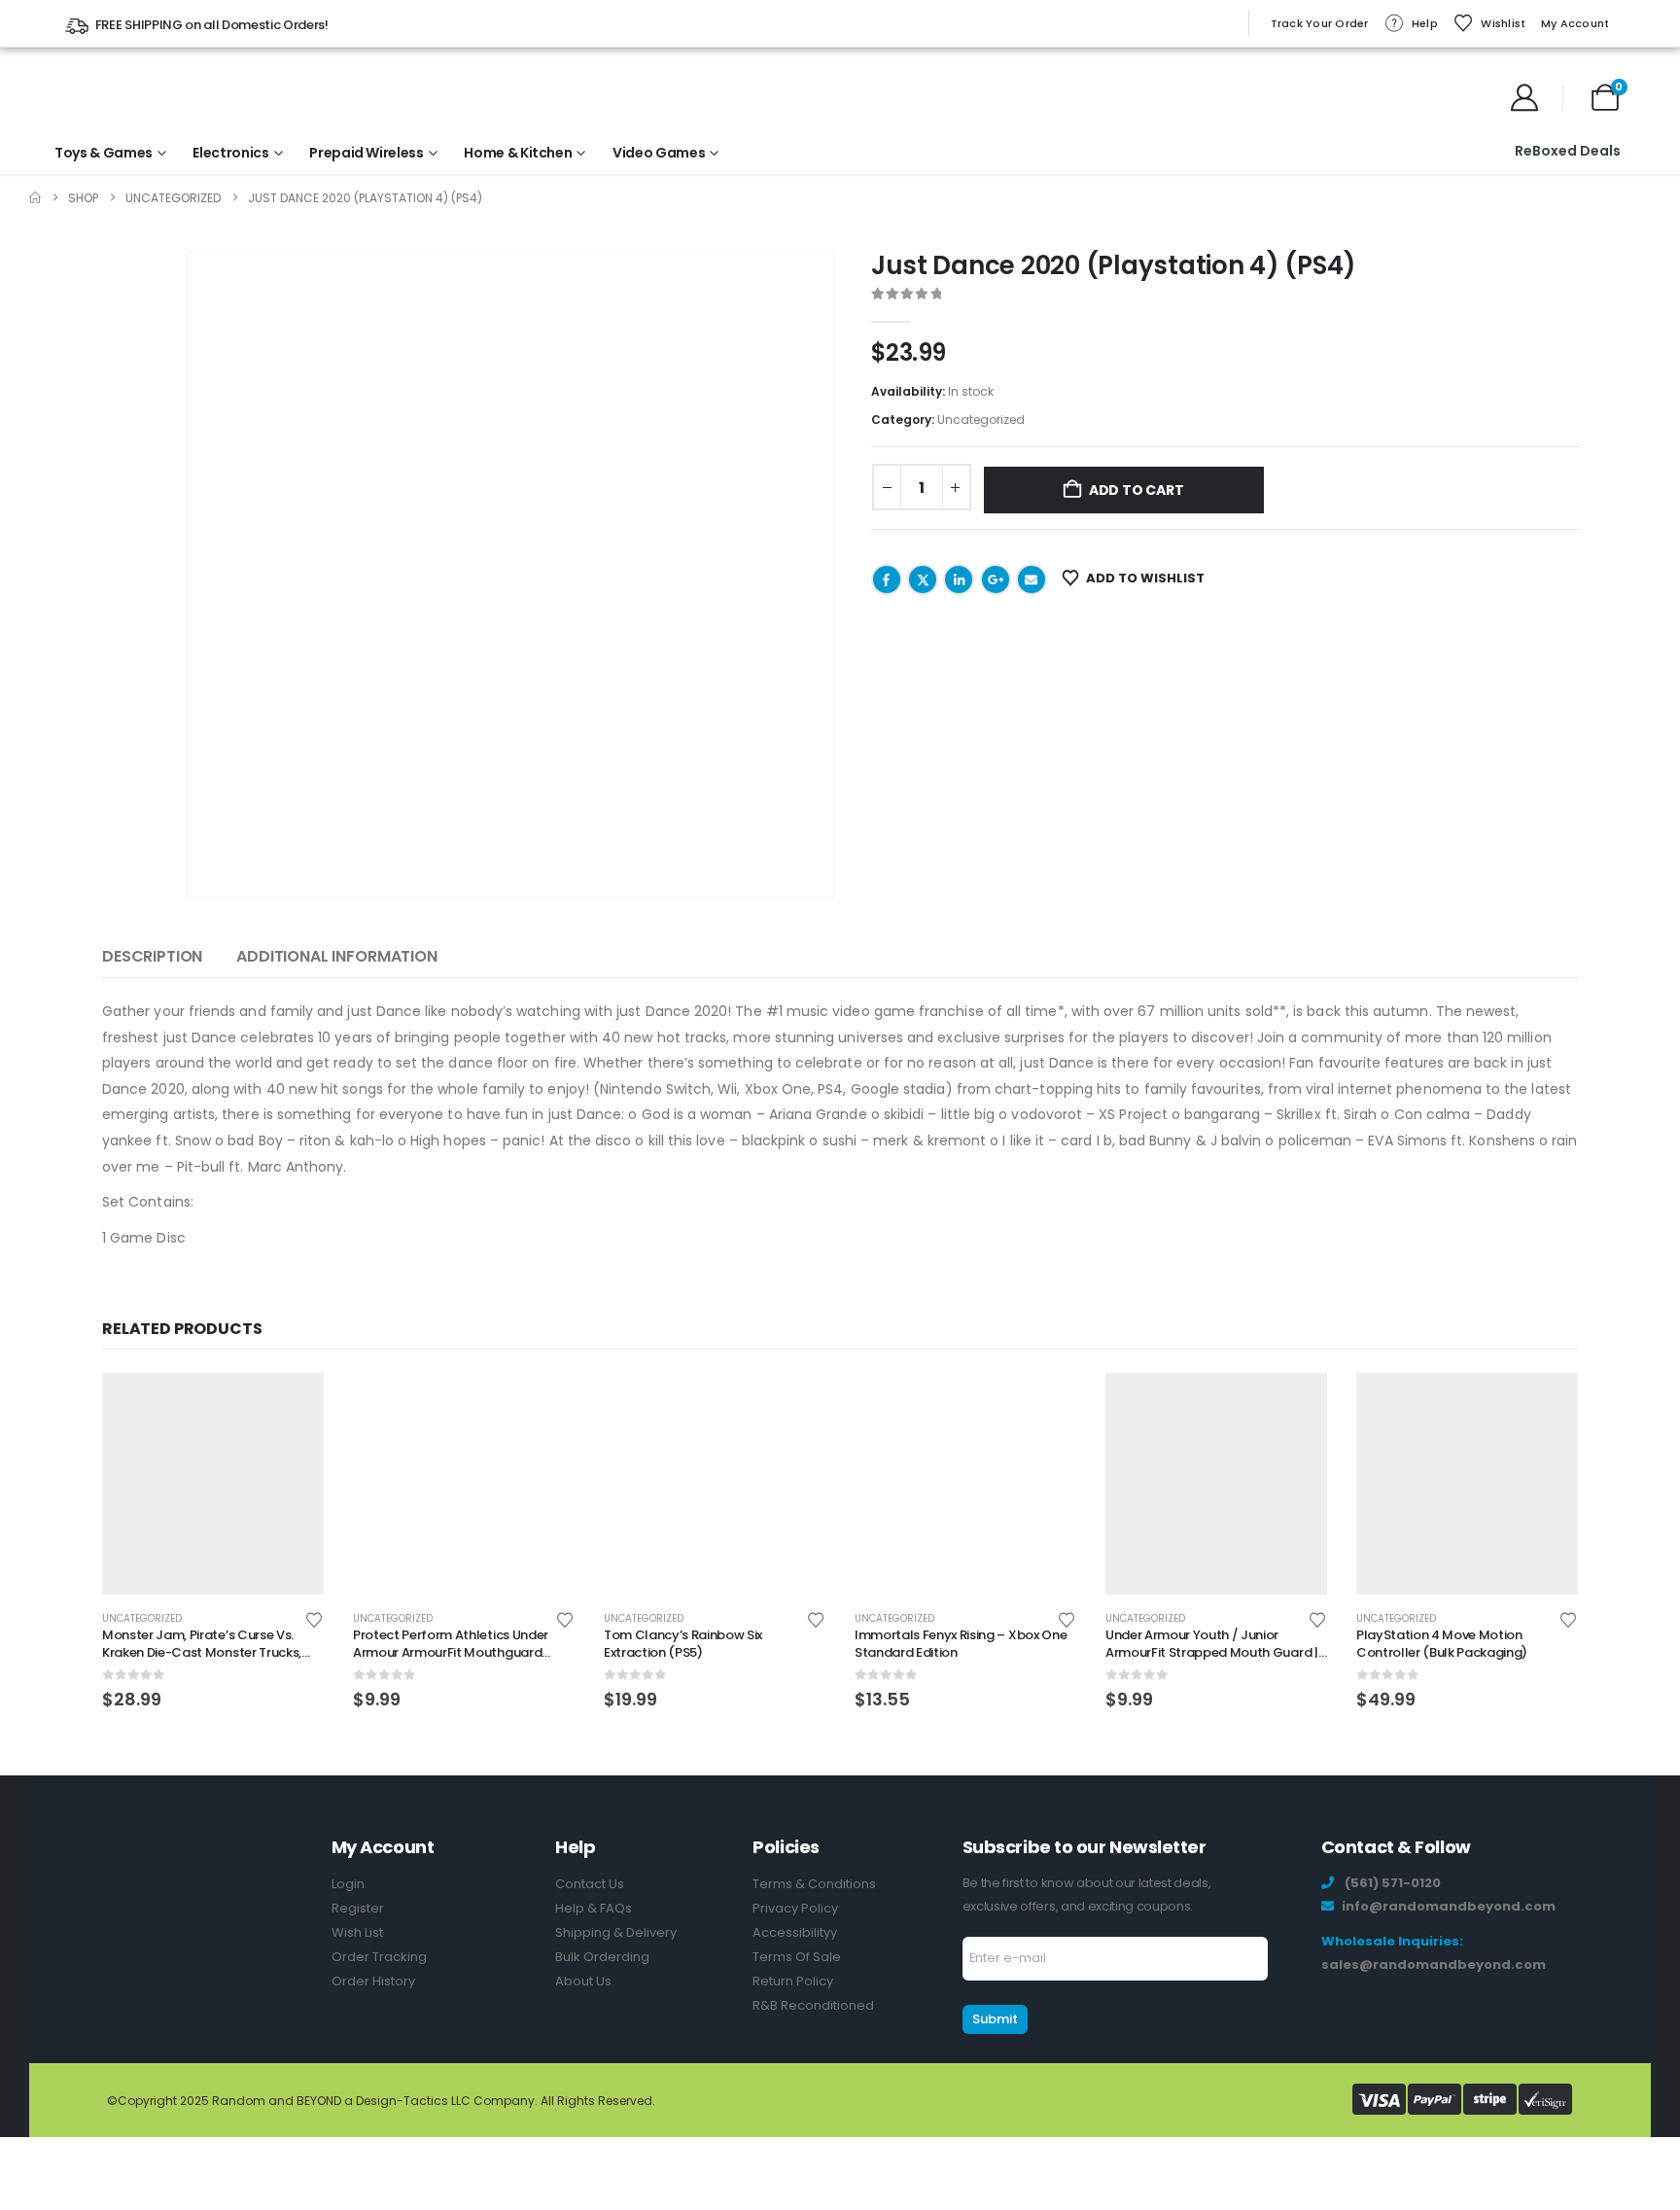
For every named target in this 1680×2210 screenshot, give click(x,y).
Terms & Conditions (814, 1884)
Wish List (357, 1932)
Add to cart (1137, 490)
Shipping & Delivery (616, 1932)
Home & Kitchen (518, 153)
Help (1425, 23)
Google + (996, 579)
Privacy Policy (795, 1908)
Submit (995, 2019)
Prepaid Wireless (366, 153)
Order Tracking (379, 1957)
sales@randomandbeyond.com (1434, 1964)
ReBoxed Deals (1568, 151)
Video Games (659, 153)
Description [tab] (152, 956)
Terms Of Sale (797, 1957)
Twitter (923, 579)
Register (358, 1908)
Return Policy (793, 1981)
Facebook (887, 579)
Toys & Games (104, 153)
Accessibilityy (795, 1932)
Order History (373, 1981)
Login (348, 1884)
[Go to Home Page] (35, 198)
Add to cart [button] (292, 1405)
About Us (583, 1981)
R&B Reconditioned (813, 2005)
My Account (1575, 23)
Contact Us (590, 1884)
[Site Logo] (119, 97)
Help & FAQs (594, 1908)
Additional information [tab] (336, 956)
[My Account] (1525, 97)
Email (1032, 579)
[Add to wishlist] (314, 1618)
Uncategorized (981, 420)
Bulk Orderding (602, 1957)
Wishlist (1503, 23)
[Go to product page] (213, 1484)
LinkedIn (959, 579)
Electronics (230, 153)
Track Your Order (1320, 23)
